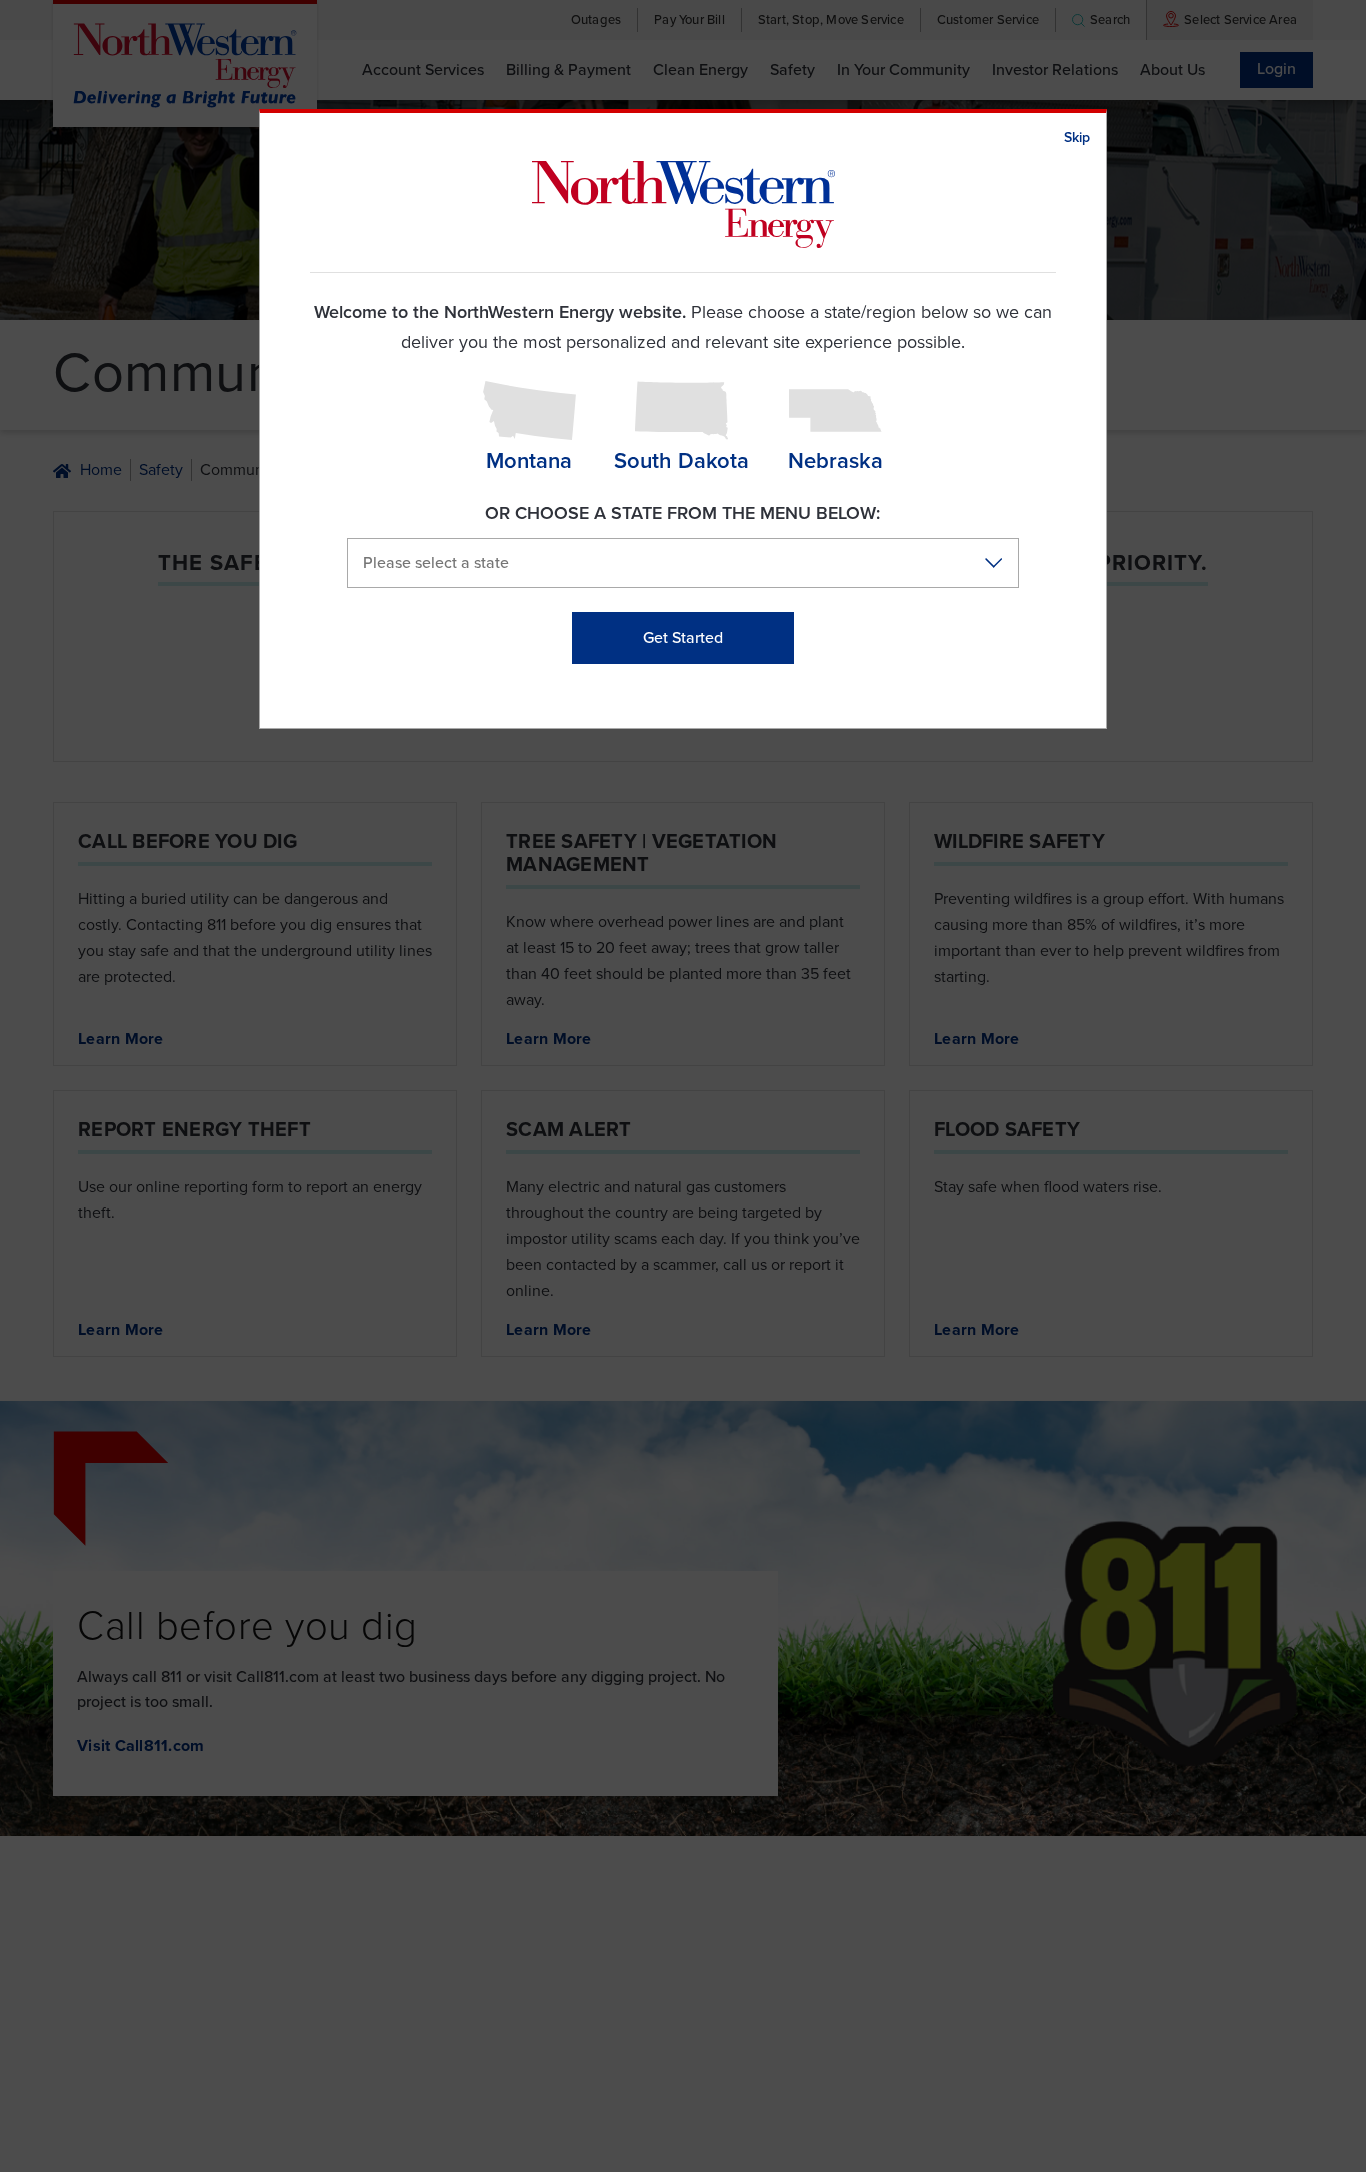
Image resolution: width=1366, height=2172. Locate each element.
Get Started (683, 638)
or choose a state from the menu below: (682, 513)
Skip (1077, 137)
